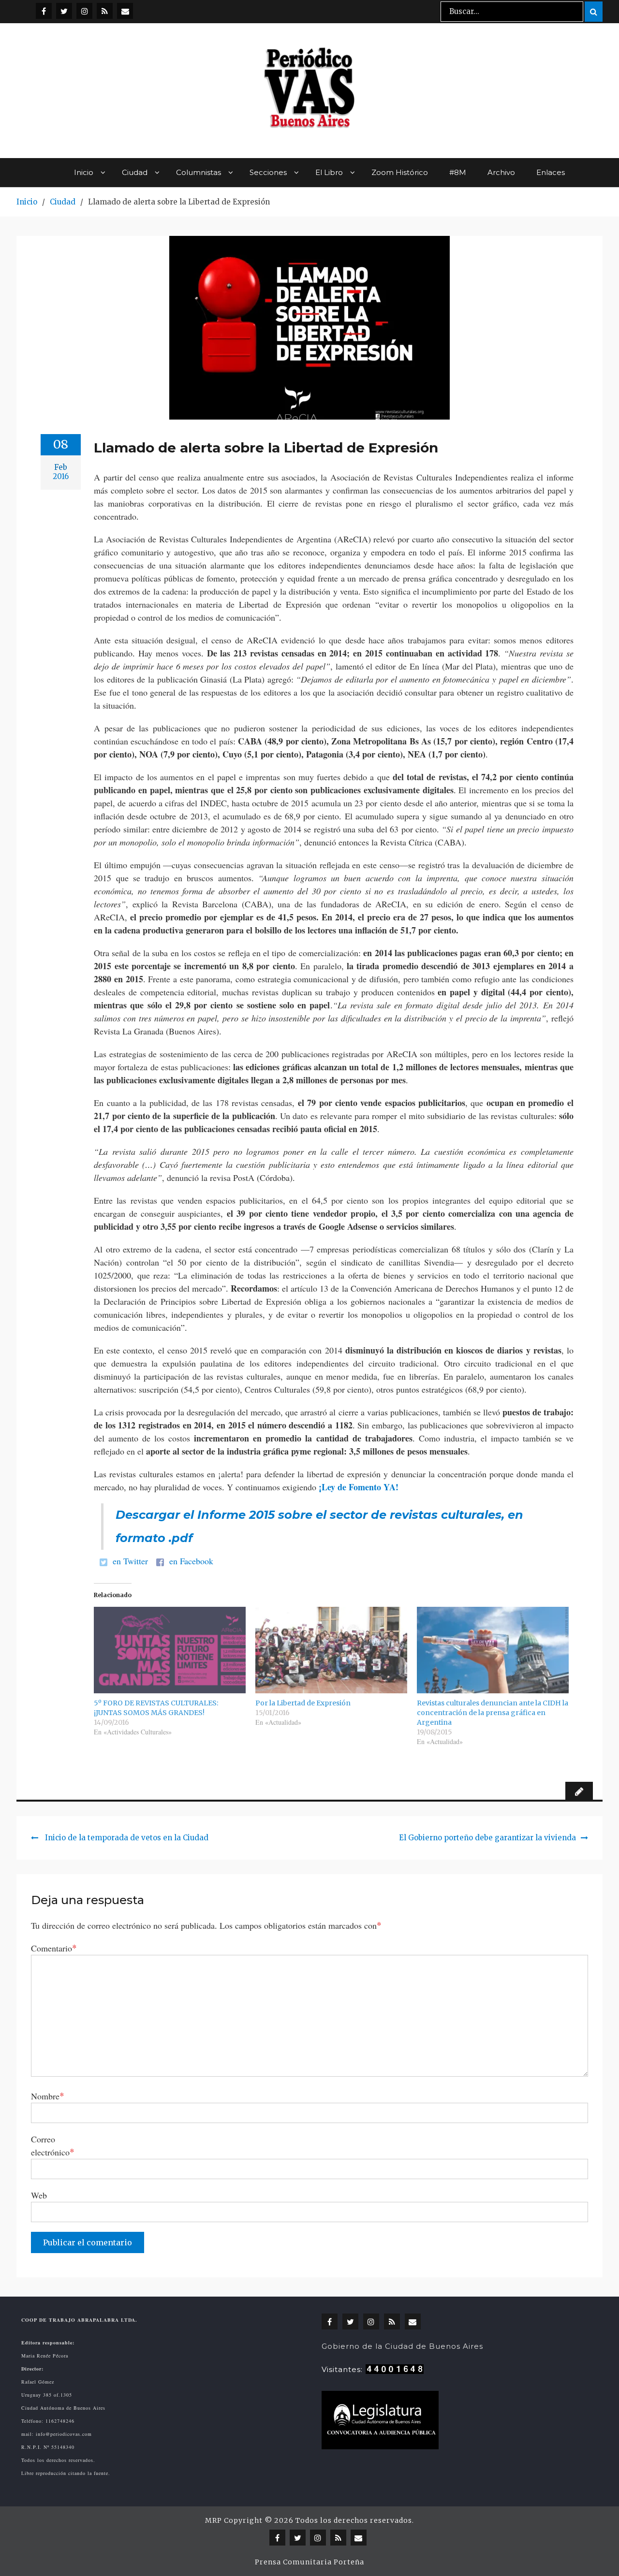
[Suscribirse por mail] (125, 11)
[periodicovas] (84, 11)
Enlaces (551, 172)
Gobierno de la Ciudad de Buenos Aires (402, 2346)
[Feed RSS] (105, 11)
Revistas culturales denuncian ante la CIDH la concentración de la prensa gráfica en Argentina (493, 1713)
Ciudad (135, 172)
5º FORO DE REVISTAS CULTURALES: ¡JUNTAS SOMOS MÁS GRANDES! (156, 1708)
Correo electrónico (53, 2146)
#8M (458, 172)
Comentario (54, 1948)
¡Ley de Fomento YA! (359, 1487)
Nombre (48, 2096)
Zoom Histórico (400, 172)
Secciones (268, 172)
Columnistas (199, 172)
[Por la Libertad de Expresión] (331, 1650)
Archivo (501, 172)
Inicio (84, 172)
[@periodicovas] (44, 11)
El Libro (329, 172)
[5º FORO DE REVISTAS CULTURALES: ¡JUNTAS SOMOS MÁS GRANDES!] (170, 1650)
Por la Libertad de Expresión (303, 1703)
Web (39, 2195)
